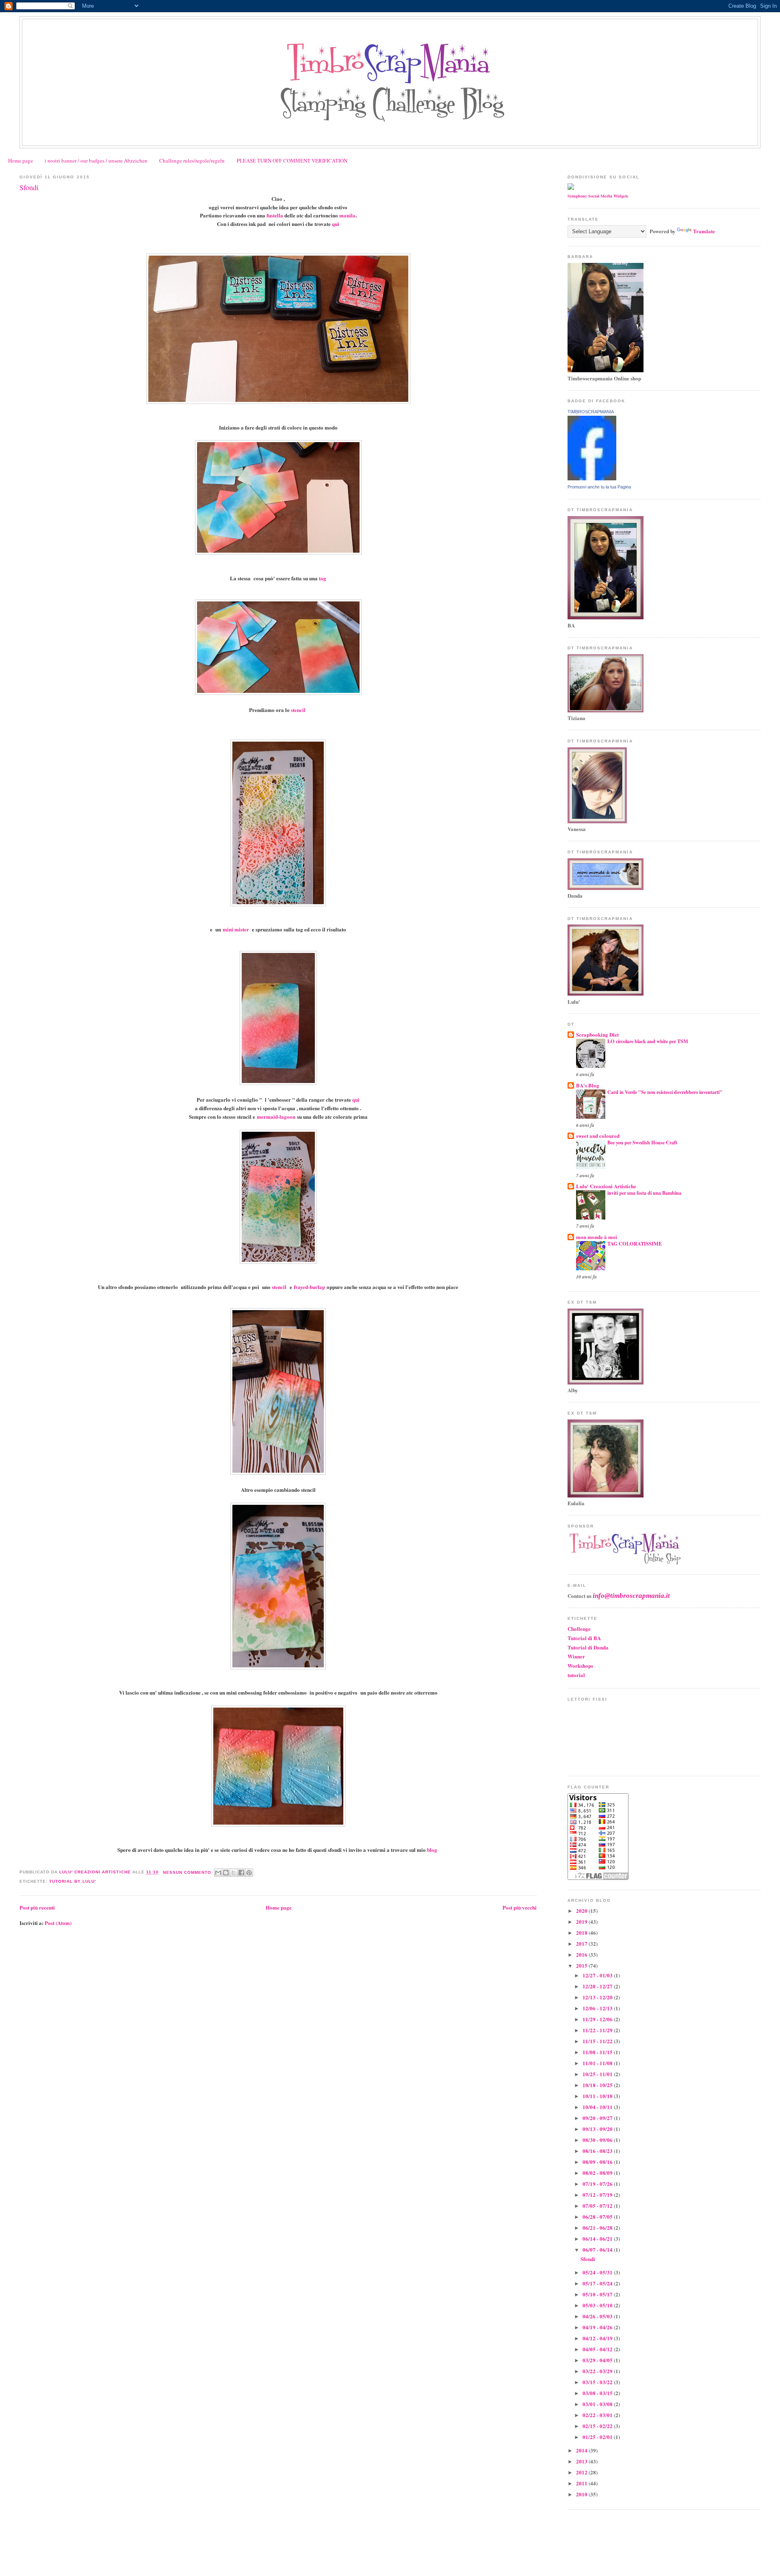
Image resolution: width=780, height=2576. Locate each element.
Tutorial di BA (584, 1638)
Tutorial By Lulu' (73, 1881)
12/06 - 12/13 (598, 2008)
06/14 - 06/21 (598, 2239)
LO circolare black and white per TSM (648, 1041)
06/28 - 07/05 (598, 2217)
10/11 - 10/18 (598, 2096)
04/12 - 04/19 (598, 2338)
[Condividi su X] (234, 1873)
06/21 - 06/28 (598, 2228)
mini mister (236, 929)
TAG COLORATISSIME (635, 1244)
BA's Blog (588, 1085)
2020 (582, 1911)
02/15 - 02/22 (598, 2426)
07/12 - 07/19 (598, 2195)
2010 (582, 2494)
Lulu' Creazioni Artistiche (606, 1186)
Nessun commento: (189, 1872)
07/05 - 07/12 (598, 2206)
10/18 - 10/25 (598, 2085)
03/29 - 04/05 (598, 2360)
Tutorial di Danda (588, 1647)
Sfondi (29, 187)
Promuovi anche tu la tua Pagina (599, 487)
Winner (576, 1656)
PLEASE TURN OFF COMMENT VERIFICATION (292, 161)
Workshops (580, 1666)
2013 (582, 2461)
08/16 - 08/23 (598, 2151)
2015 (582, 1965)
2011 (582, 2483)
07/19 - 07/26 (598, 2184)
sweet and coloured (598, 1136)
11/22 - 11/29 (598, 2030)
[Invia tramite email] (218, 1873)
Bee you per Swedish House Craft (642, 1142)
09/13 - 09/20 (598, 2129)
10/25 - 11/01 (598, 2074)
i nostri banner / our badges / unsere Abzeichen (96, 161)
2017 (582, 1943)
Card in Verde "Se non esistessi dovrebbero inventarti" (665, 1092)
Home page (21, 161)
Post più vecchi (520, 1907)
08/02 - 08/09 (598, 2173)
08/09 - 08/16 (598, 2162)
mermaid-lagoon (276, 1117)
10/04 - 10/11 (598, 2107)
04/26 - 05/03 (598, 2316)
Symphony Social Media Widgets (598, 196)
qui (336, 224)
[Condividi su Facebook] (241, 1873)
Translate (704, 231)
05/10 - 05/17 (598, 2294)
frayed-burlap (309, 1287)
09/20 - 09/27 (598, 2118)
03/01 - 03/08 (598, 2404)
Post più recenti (37, 1907)
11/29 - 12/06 (598, 2019)
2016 (582, 1954)
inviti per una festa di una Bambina (644, 1193)
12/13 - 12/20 (598, 1997)
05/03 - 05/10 (598, 2305)
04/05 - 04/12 (598, 2349)
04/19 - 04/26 (598, 2327)
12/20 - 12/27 (598, 1986)
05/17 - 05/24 (598, 2283)
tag (323, 578)
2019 (582, 1922)
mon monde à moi (597, 1237)
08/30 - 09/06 (598, 2140)
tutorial (576, 1675)
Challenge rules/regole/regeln (192, 161)
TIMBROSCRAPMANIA (591, 412)
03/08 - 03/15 (598, 2393)
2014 (582, 2450)
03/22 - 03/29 (598, 2371)
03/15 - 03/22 (598, 2382)
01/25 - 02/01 (598, 2437)
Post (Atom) (58, 1923)
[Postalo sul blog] (226, 1873)
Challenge (579, 1629)
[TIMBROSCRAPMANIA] (592, 478)
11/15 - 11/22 (598, 2041)
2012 (582, 2472)
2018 (582, 1933)
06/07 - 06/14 (598, 2249)
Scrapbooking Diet (597, 1034)
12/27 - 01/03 (598, 1975)
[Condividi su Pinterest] (249, 1873)
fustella (275, 215)
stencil (298, 710)
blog (432, 1850)
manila (347, 215)
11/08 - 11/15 (598, 2052)
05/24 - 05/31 (598, 2272)
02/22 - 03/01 (598, 2415)
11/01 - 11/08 (598, 2063)
